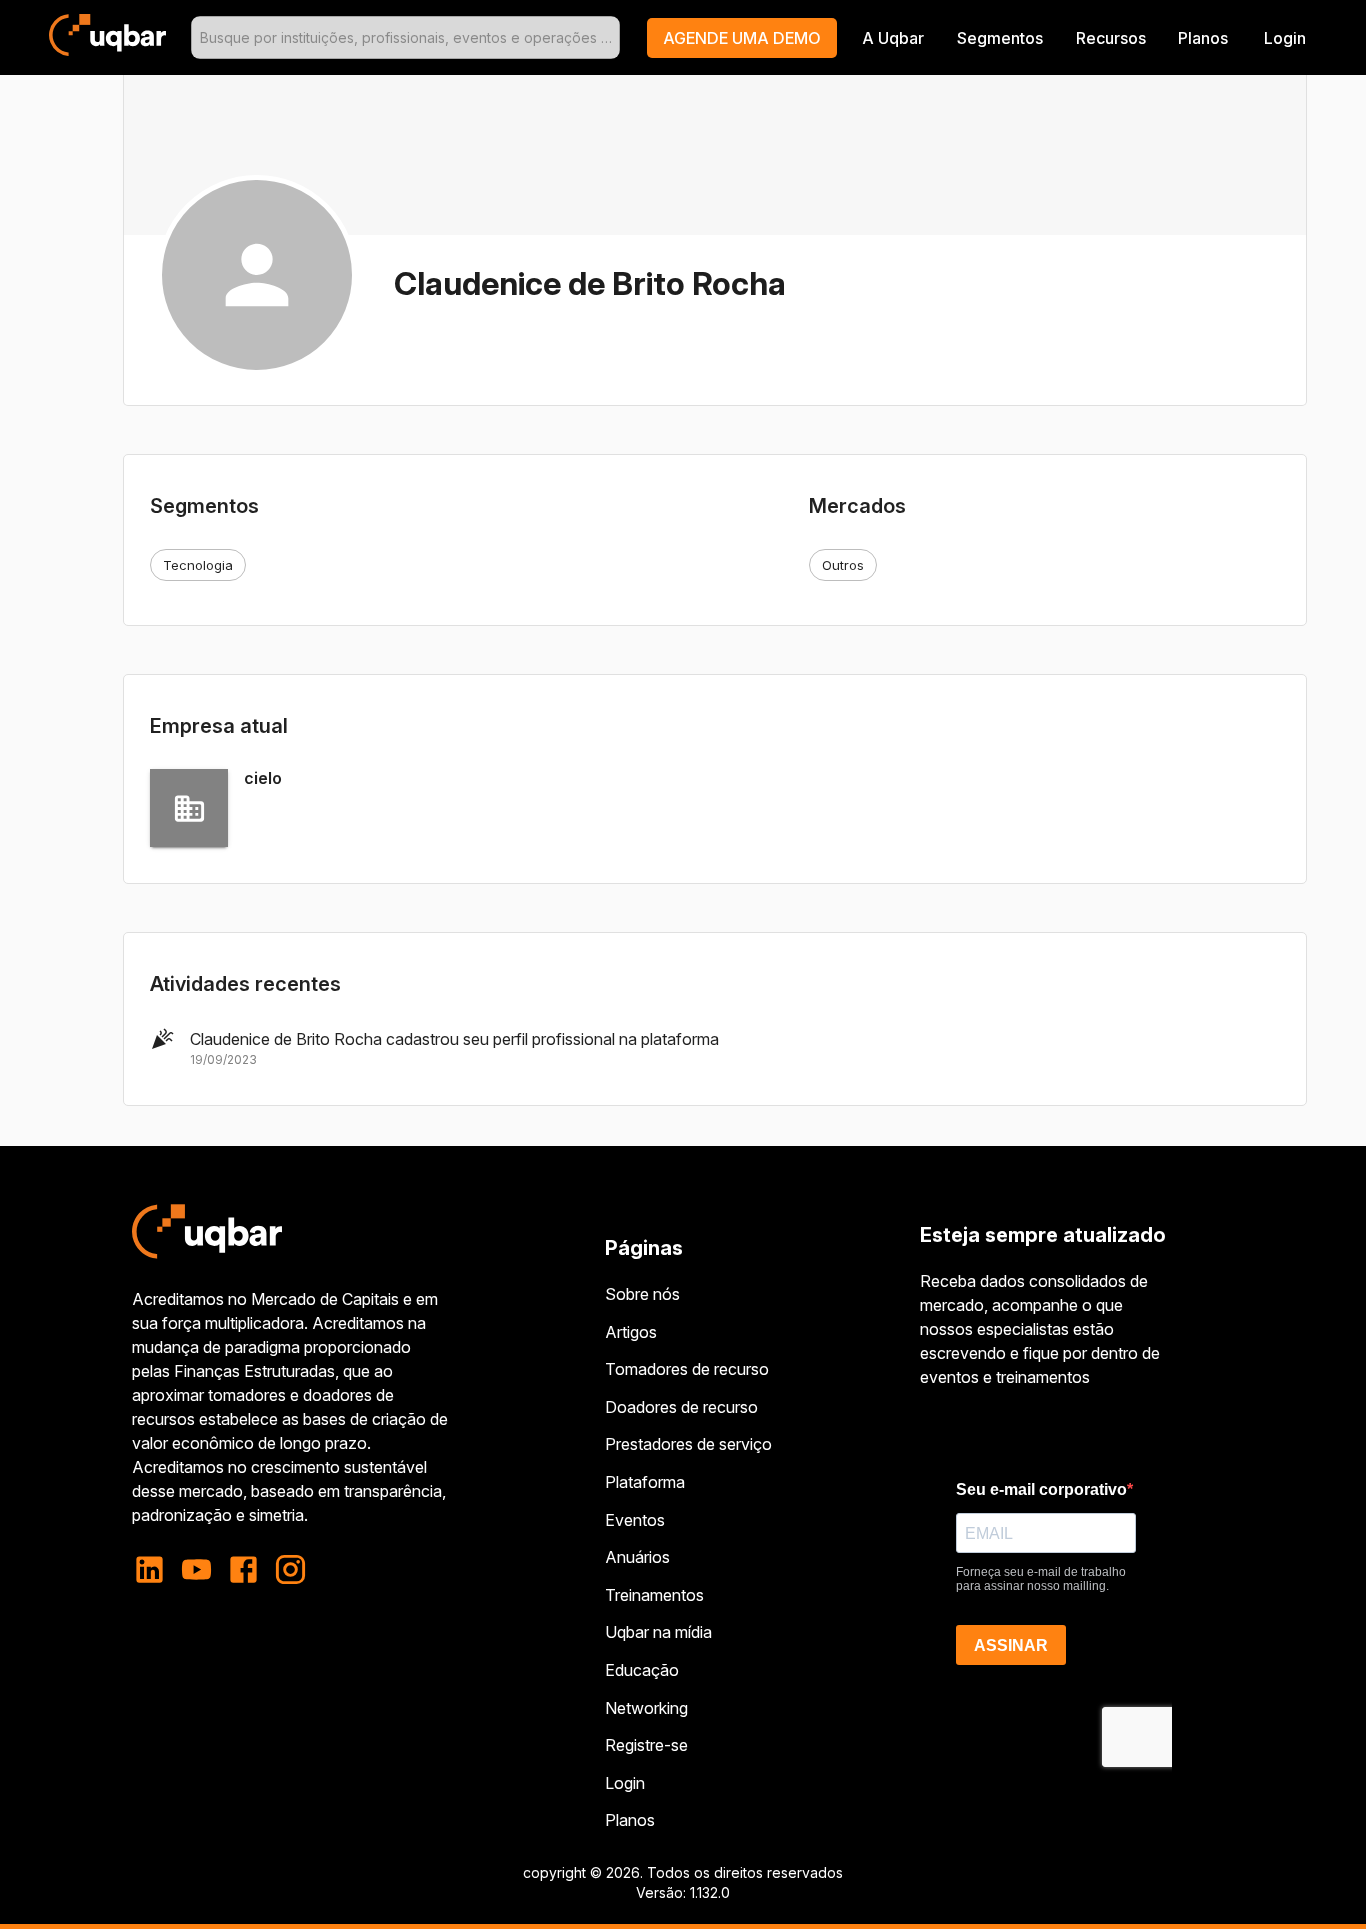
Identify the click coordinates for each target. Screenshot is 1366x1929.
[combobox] (406, 37)
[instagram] (290, 1569)
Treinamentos (654, 1595)
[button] (742, 38)
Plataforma (645, 1482)
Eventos (635, 1520)
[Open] (611, 38)
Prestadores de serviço (688, 1444)
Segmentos (1000, 38)
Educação (642, 1670)
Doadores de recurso (681, 1407)
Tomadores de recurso (687, 1369)
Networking (646, 1708)
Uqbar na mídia (658, 1632)
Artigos (631, 1332)
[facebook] (243, 1569)
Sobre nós (642, 1294)
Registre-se (646, 1745)
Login (625, 1783)
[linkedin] (155, 1569)
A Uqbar (893, 38)
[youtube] (196, 1569)
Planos (1203, 38)
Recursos (1111, 38)
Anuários (637, 1557)
